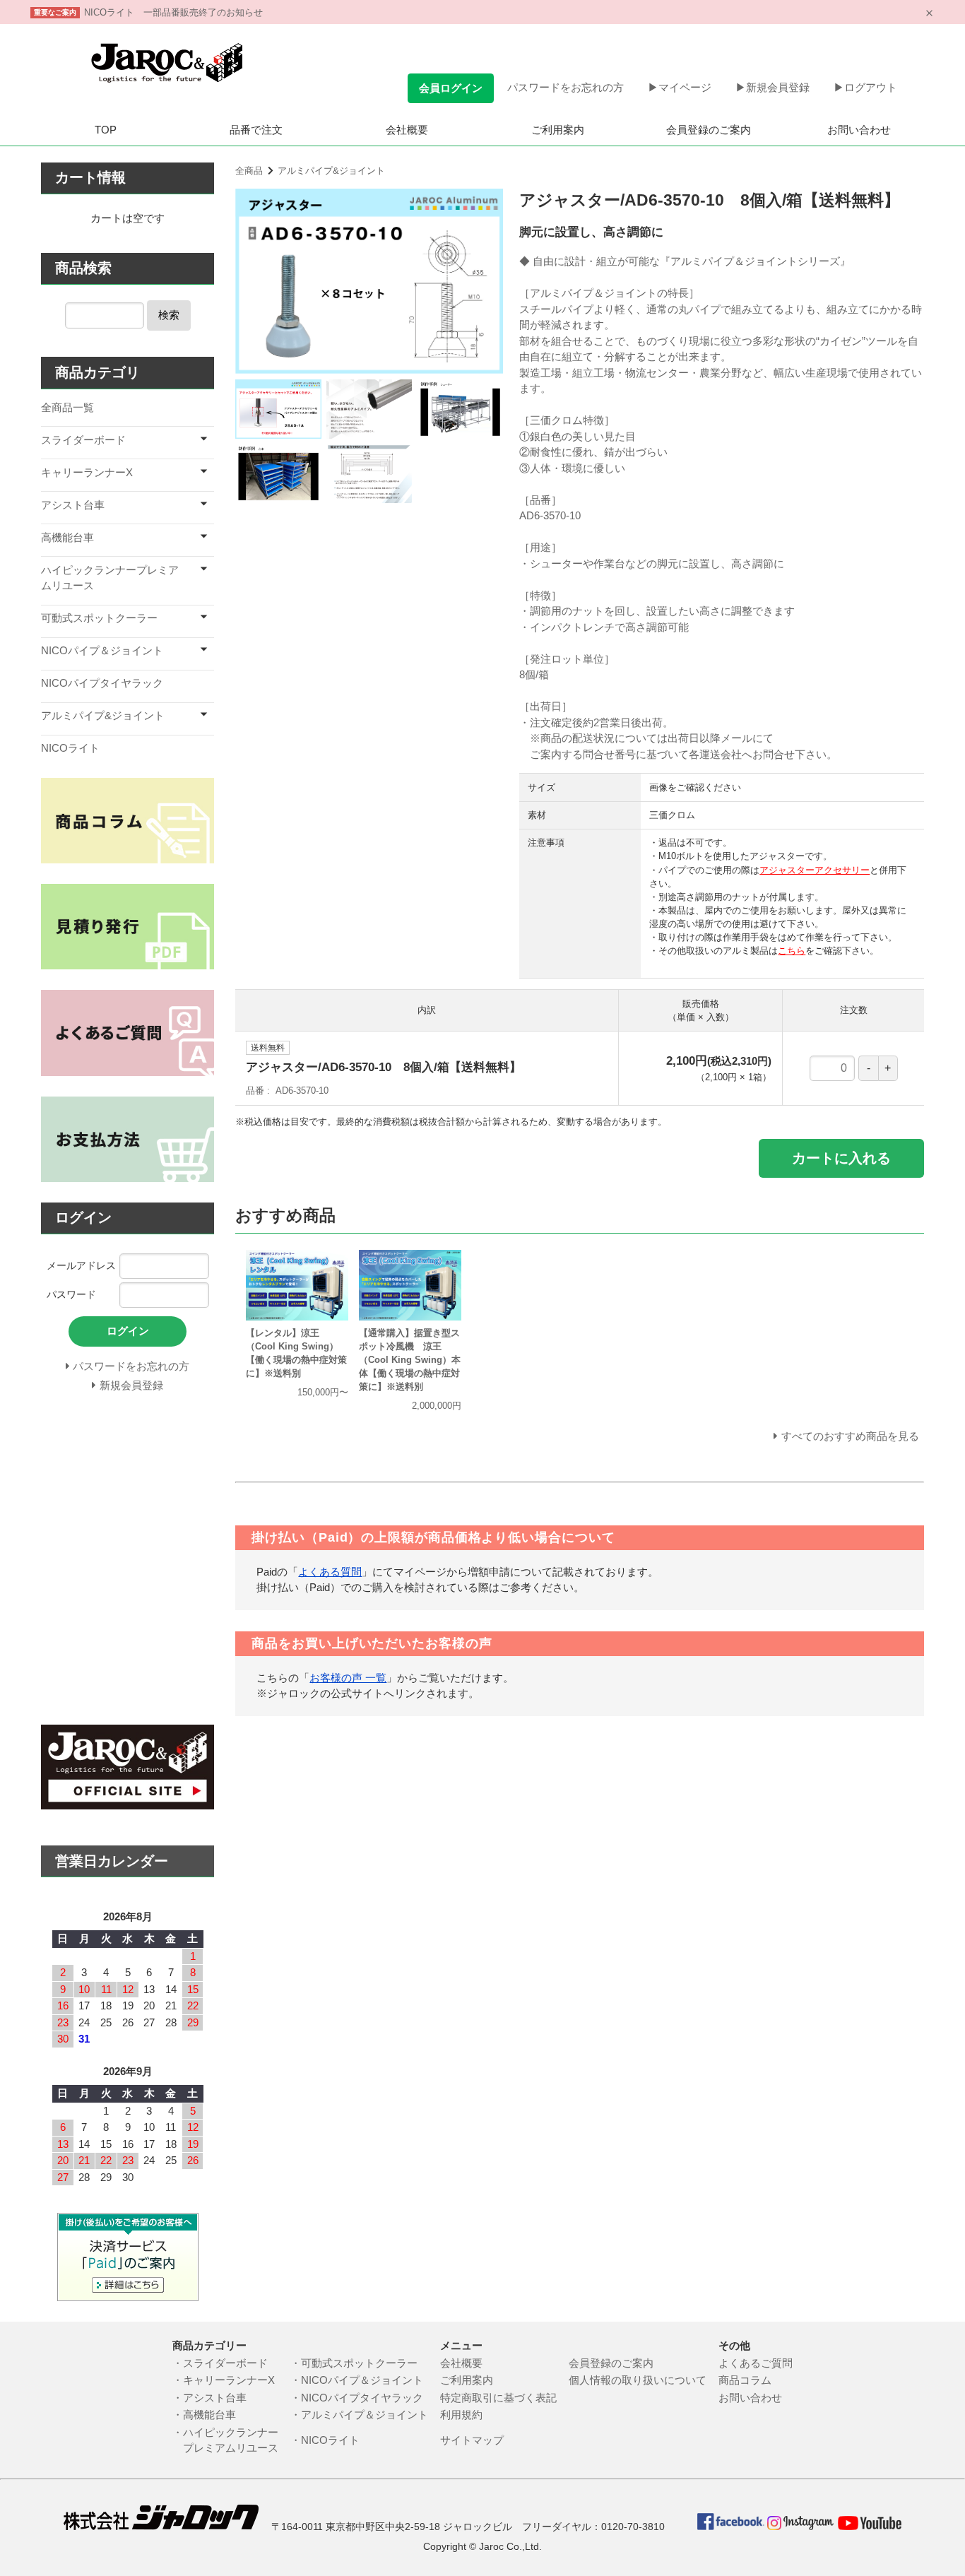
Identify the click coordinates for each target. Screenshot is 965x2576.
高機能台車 (67, 537)
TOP (106, 130)
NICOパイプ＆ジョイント (102, 650)
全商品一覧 (67, 407)
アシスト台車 (73, 505)
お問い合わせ (859, 130)
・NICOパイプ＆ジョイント (362, 2380)
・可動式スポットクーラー (359, 2363)
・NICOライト (330, 2440)
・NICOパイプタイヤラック (362, 2398)
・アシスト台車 (209, 2398)
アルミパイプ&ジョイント (331, 171)
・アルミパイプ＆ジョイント (365, 2415)
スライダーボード (83, 440)
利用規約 (461, 2415)
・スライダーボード (220, 2363)
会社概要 (407, 130)
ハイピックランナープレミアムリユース (110, 578)
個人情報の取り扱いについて (643, 2380)
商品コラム (745, 2380)
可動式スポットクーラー (99, 618)
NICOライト (70, 748)
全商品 (249, 171)
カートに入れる (841, 1158)
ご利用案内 (558, 130)
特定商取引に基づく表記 (504, 2398)
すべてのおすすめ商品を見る (850, 1436)
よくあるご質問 (756, 2363)
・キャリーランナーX (224, 2380)
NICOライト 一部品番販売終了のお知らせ (173, 12)
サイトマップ (472, 2440)
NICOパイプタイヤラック (102, 683)
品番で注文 (256, 130)
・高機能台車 (204, 2415)
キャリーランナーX (87, 472)
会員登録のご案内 (709, 130)
